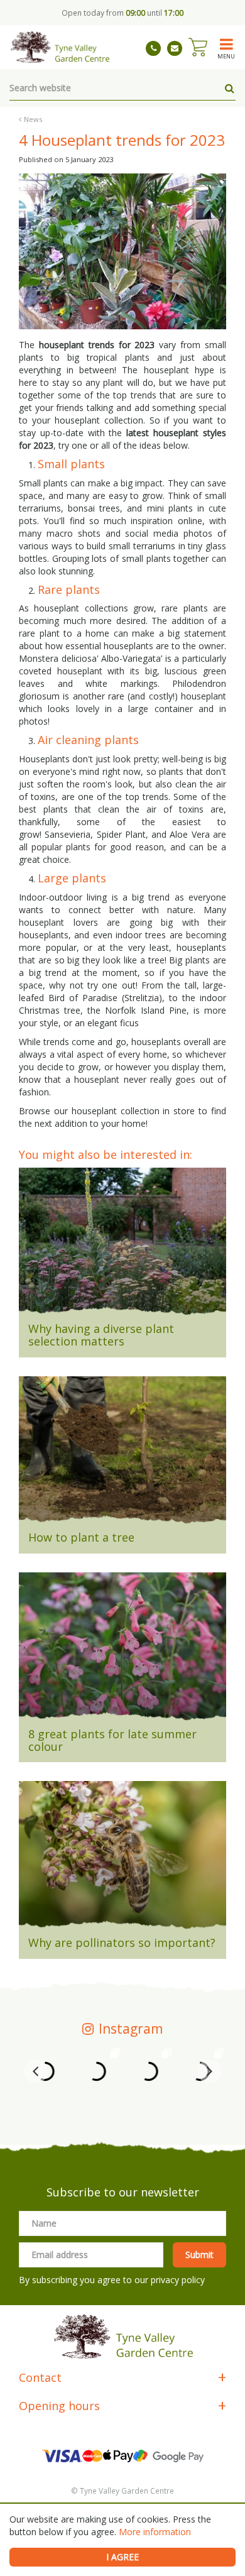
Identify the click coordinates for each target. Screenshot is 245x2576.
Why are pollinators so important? (122, 1943)
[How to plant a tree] (122, 1454)
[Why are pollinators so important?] (122, 1859)
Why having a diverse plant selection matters (101, 1335)
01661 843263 (153, 48)
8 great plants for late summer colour (112, 1740)
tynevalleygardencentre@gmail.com (175, 48)
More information (155, 2532)
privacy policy (178, 2280)
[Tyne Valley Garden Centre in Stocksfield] (59, 47)
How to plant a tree (81, 1537)
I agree (122, 2557)
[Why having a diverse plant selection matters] (122, 1246)
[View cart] (198, 47)
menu (226, 56)
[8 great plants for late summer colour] (122, 1650)
